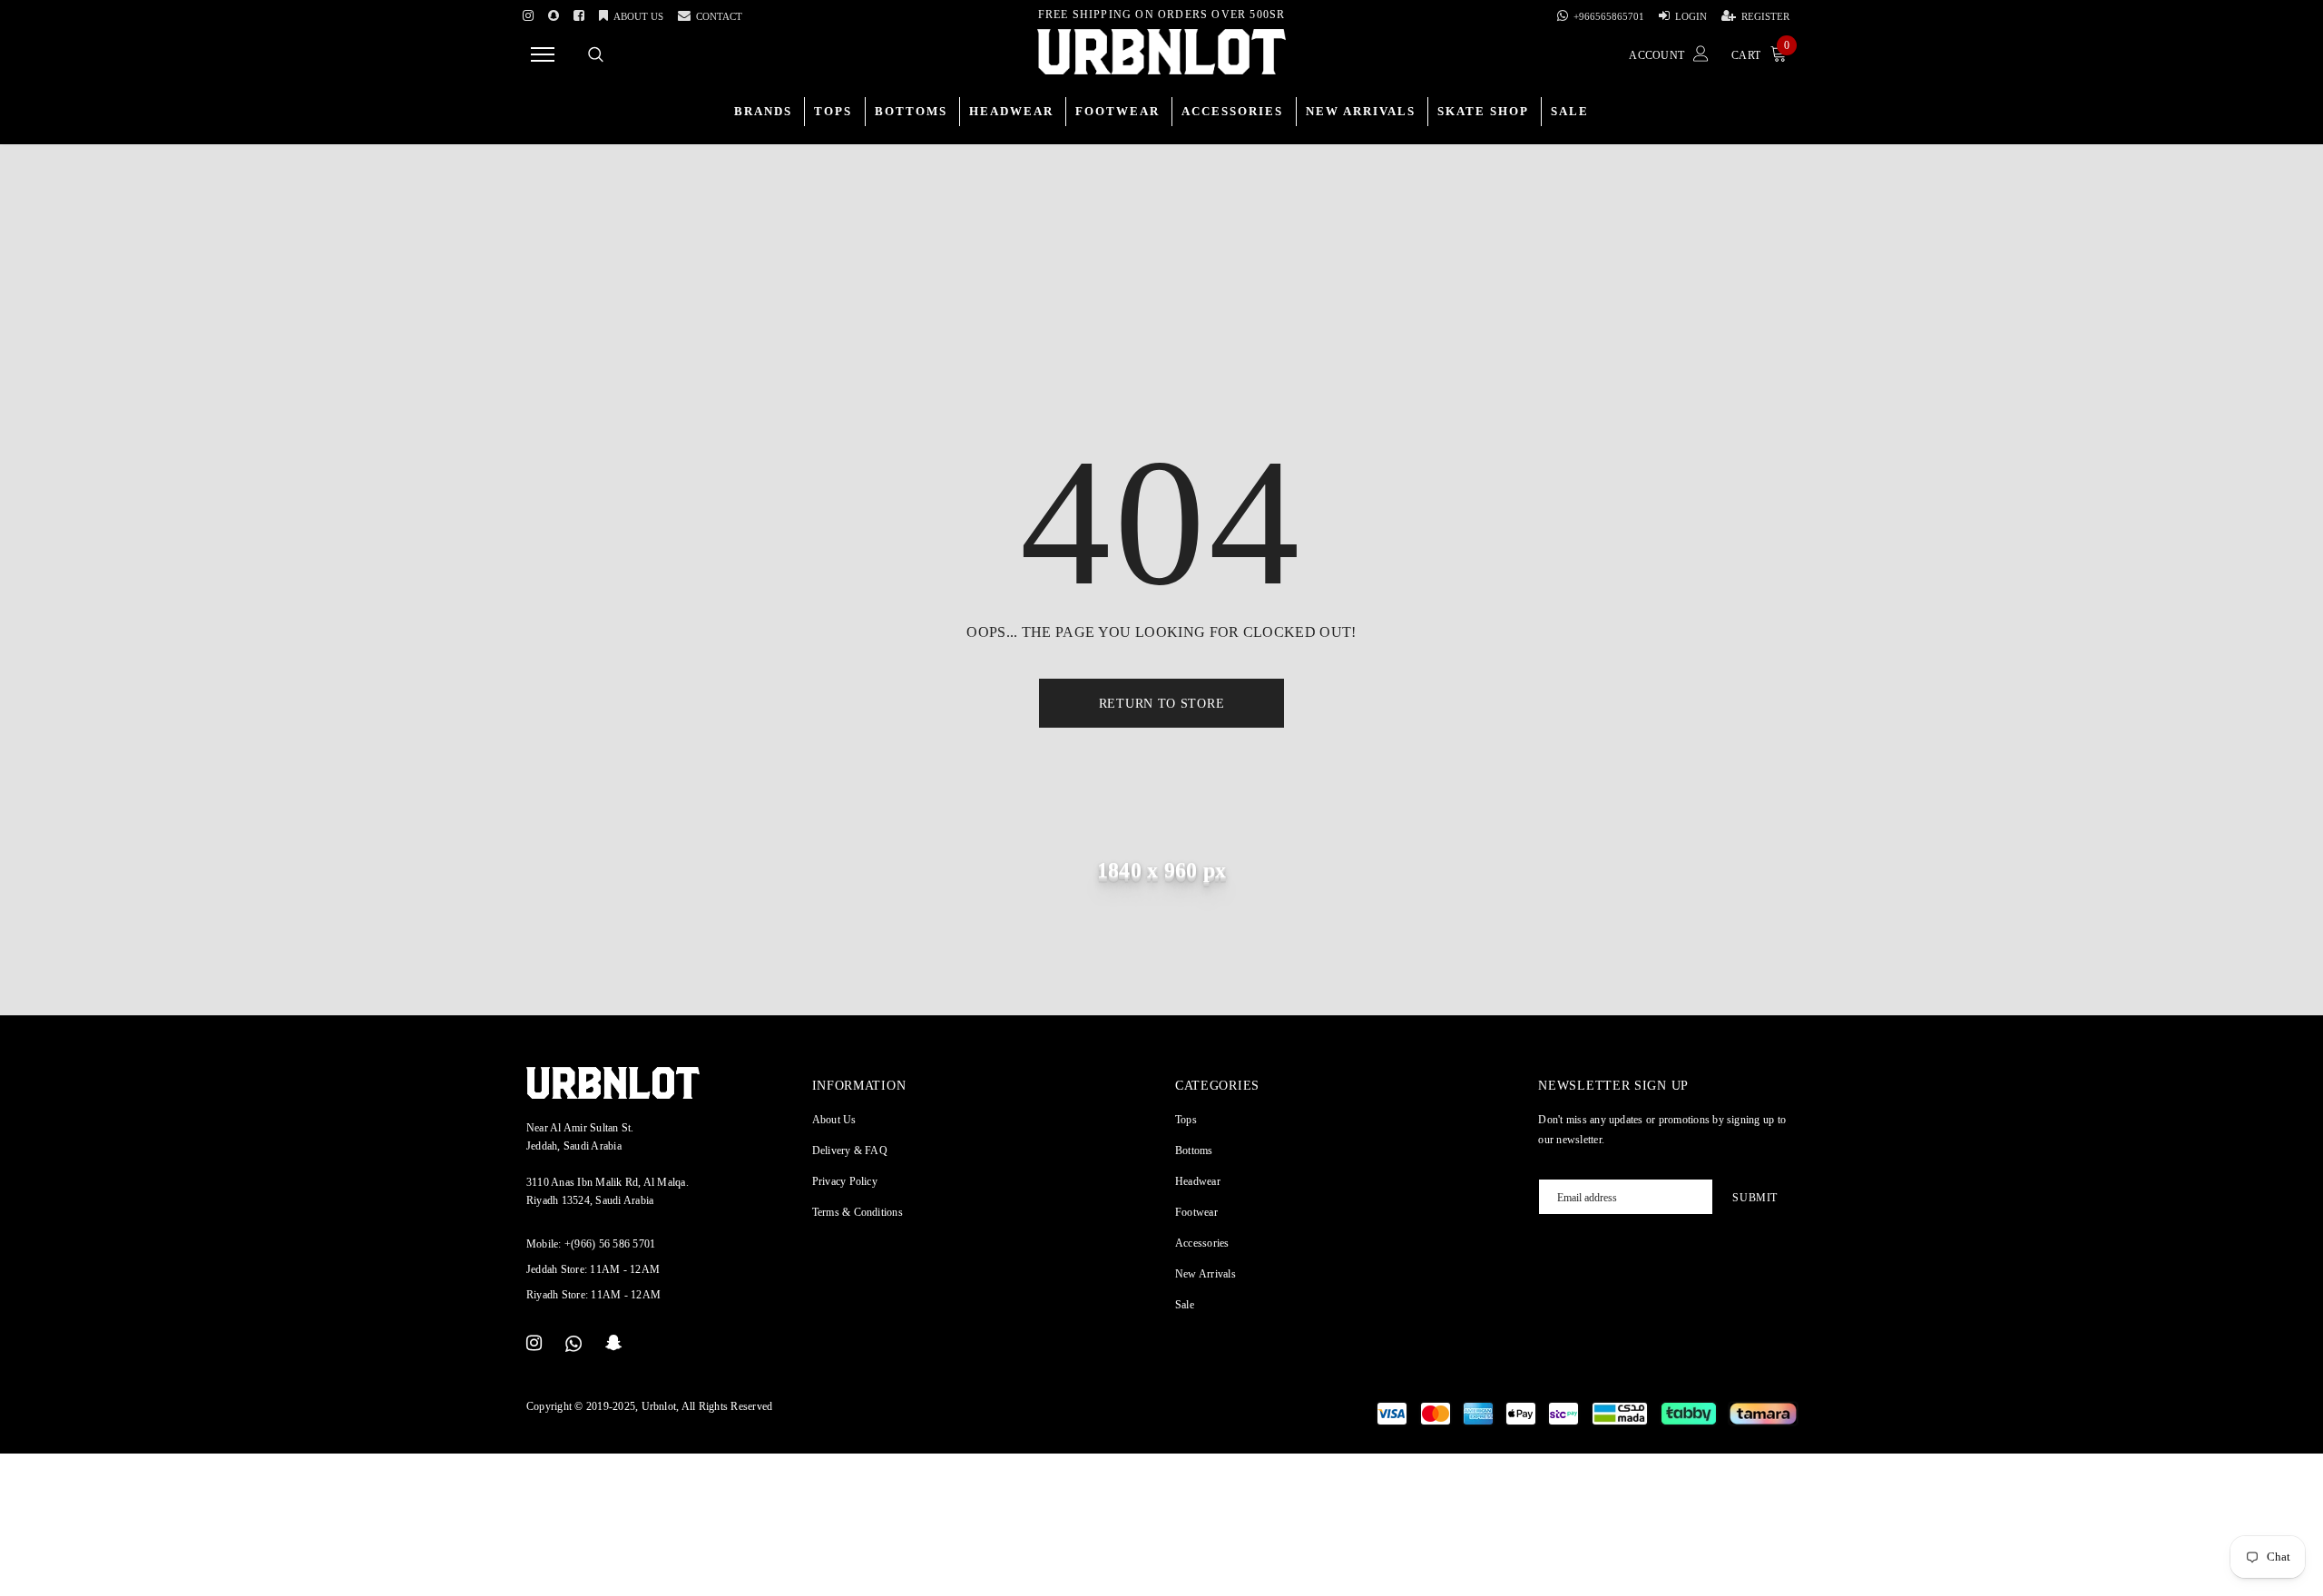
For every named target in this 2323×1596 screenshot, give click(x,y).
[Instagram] (528, 13)
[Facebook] (579, 13)
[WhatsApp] (573, 1344)
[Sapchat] (554, 13)
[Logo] (1161, 52)
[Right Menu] (543, 54)
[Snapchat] (614, 1344)
